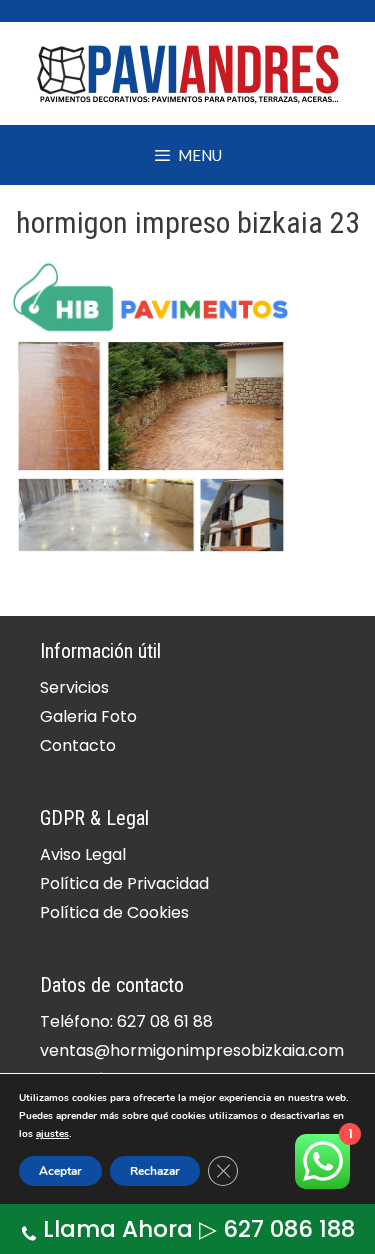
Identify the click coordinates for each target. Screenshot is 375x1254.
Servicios (74, 687)
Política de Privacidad (124, 883)
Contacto (78, 745)
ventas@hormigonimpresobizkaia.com (192, 1050)
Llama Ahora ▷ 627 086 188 (199, 1229)
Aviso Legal (83, 854)
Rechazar (155, 1171)
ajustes (52, 1134)
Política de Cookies (114, 912)
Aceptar (60, 1171)
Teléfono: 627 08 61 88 (126, 1021)
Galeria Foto (88, 716)
